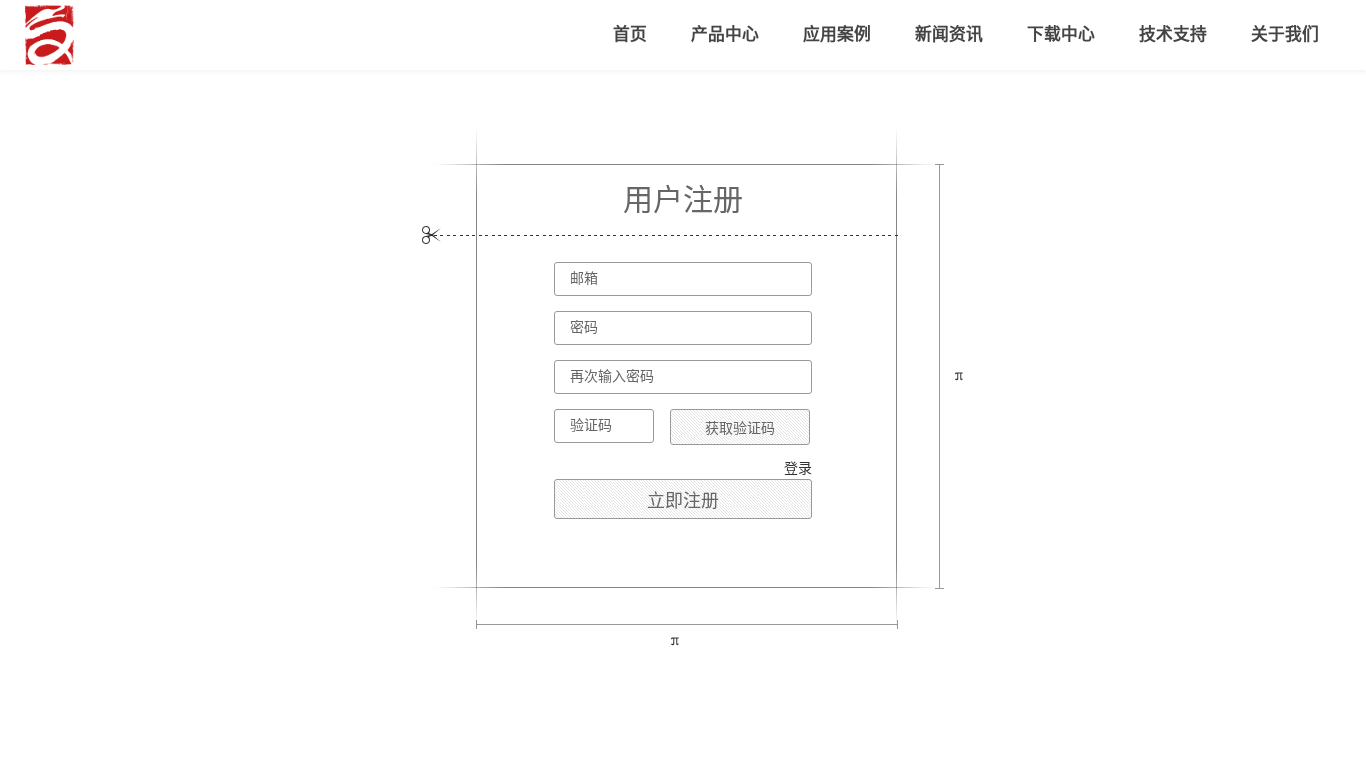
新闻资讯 (949, 34)
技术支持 (1173, 34)
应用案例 (837, 34)
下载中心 (1061, 34)
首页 (630, 34)
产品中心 (725, 34)
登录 (798, 468)
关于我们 (1285, 34)
